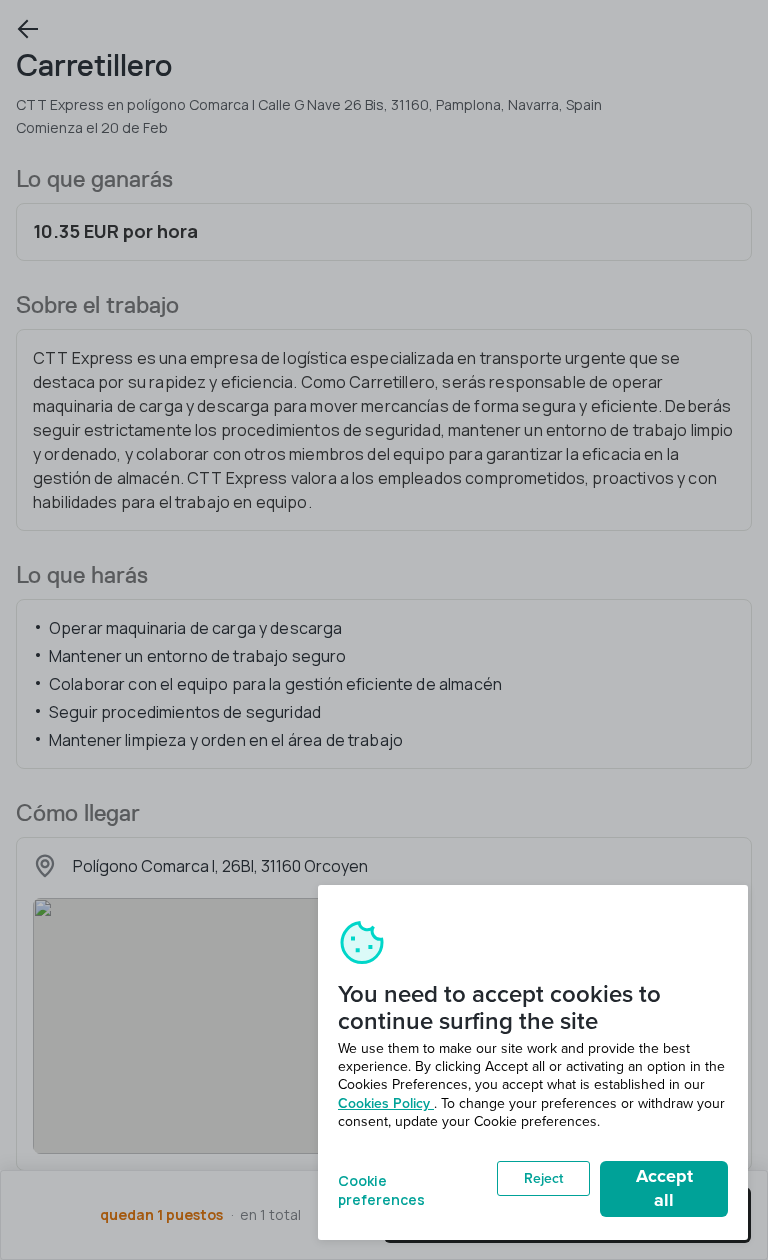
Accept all (664, 1188)
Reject (543, 1178)
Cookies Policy (386, 1103)
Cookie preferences (381, 1188)
